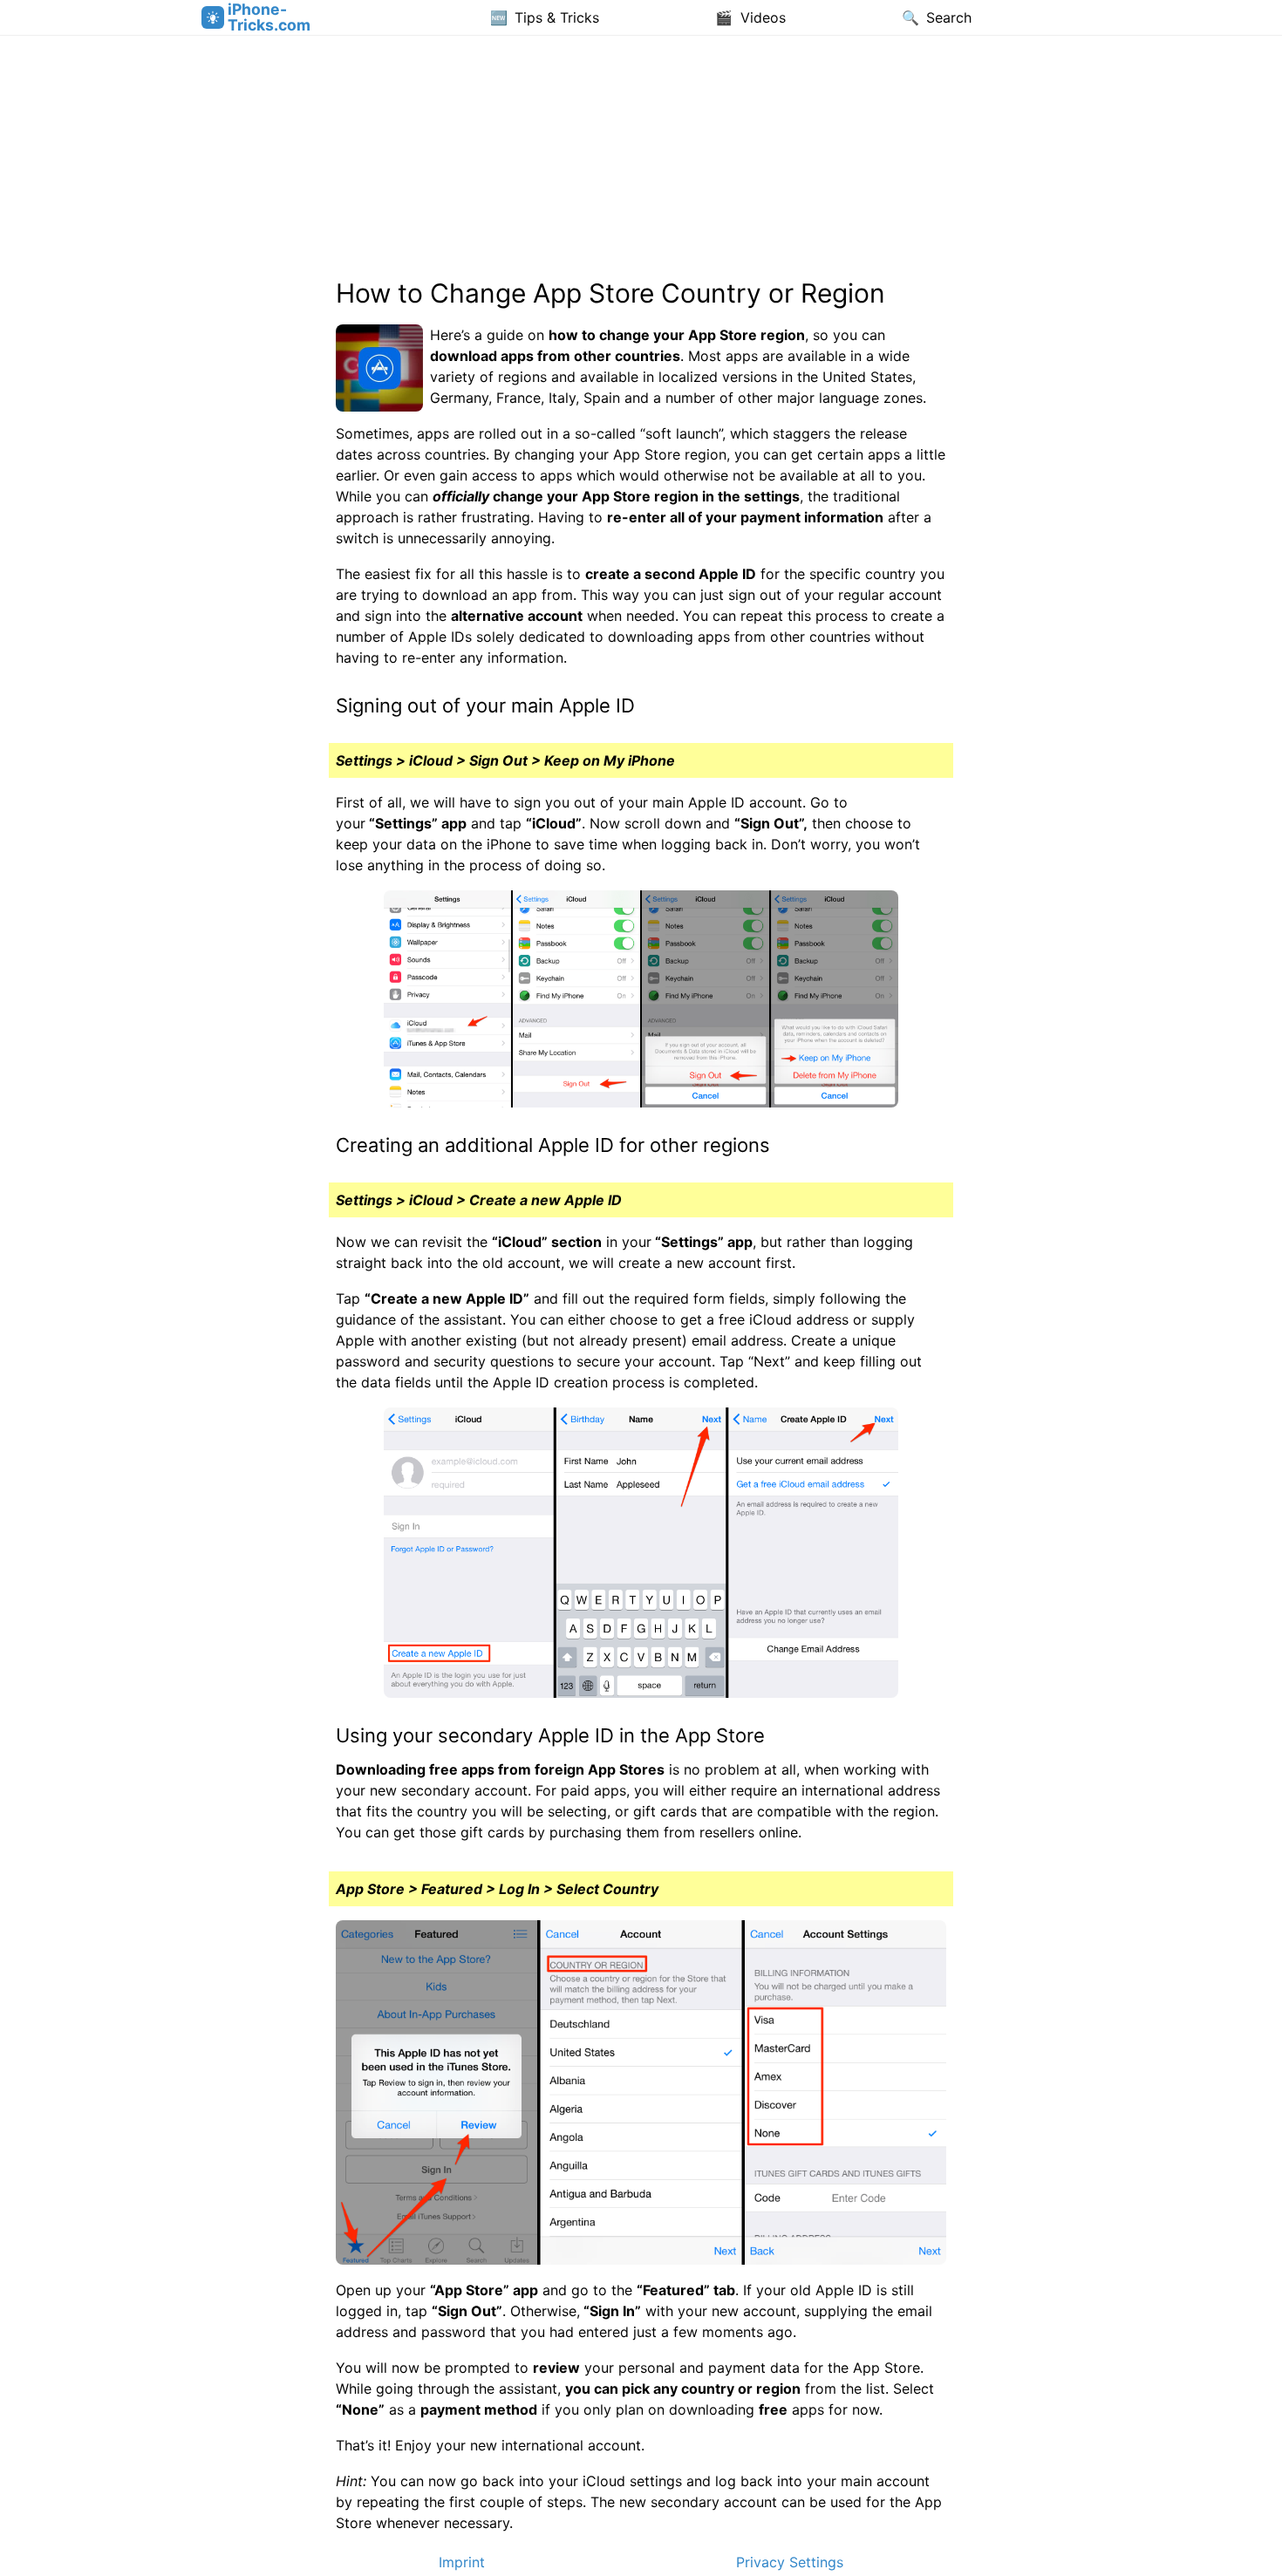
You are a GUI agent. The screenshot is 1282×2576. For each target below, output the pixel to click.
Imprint (462, 2562)
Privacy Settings (790, 2562)
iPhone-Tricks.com (269, 17)
